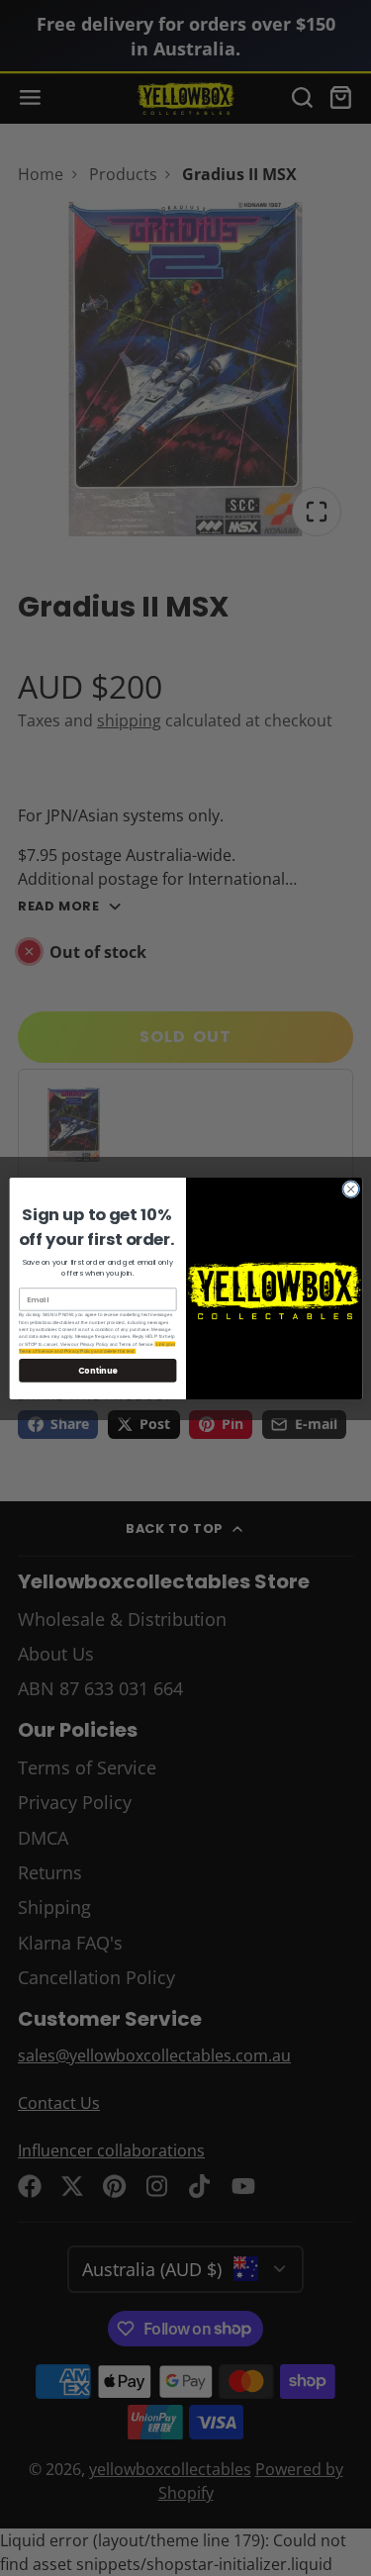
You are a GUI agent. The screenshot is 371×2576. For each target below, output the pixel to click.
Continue (97, 1369)
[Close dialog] (350, 1189)
